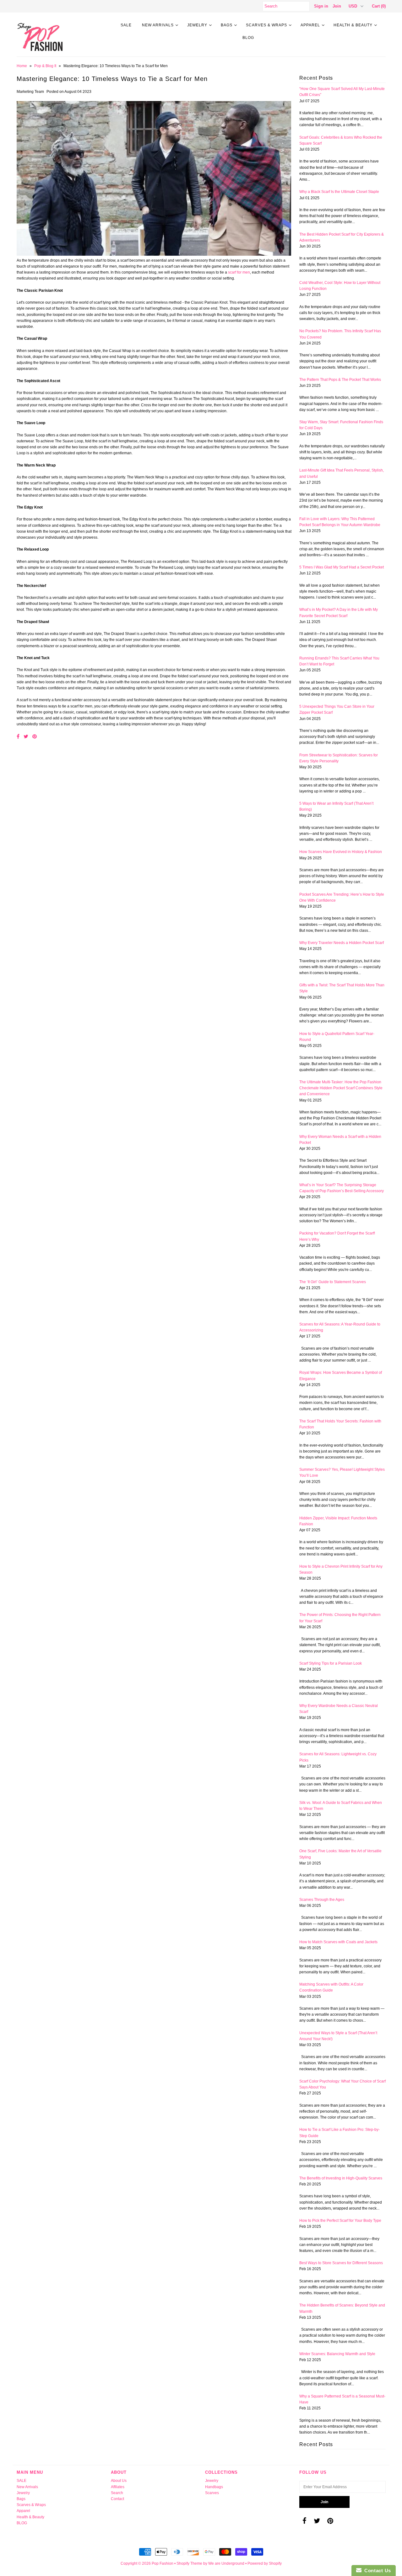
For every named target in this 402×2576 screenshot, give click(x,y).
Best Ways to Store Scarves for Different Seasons (341, 2263)
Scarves (212, 2493)
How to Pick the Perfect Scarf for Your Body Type (340, 2221)
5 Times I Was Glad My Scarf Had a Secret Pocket (342, 567)
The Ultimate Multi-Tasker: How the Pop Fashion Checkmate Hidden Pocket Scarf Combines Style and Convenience (341, 1088)
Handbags (214, 2487)
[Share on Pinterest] (35, 736)
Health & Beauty (353, 25)
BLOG (248, 38)
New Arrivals (158, 25)
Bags (227, 25)
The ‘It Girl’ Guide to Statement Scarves (333, 1282)
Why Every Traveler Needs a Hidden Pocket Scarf (342, 943)
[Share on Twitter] (26, 736)
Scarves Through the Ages (322, 1900)
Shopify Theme (189, 2563)
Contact (117, 2499)
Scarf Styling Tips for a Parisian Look (331, 1663)
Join (337, 6)
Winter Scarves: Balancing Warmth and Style (337, 2354)
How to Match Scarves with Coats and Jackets (338, 1942)
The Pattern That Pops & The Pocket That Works (340, 380)
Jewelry (197, 25)
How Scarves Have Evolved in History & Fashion (341, 852)
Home (22, 66)
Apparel (310, 25)
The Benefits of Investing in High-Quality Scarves (341, 2178)
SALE (126, 25)
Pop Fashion (163, 2563)
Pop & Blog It (45, 66)
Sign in (321, 6)
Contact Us (376, 2571)
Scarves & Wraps (266, 25)
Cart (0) (379, 6)
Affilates (118, 2487)
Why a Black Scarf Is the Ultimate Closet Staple (339, 192)
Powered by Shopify (265, 2563)
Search (117, 2493)
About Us (119, 2481)
